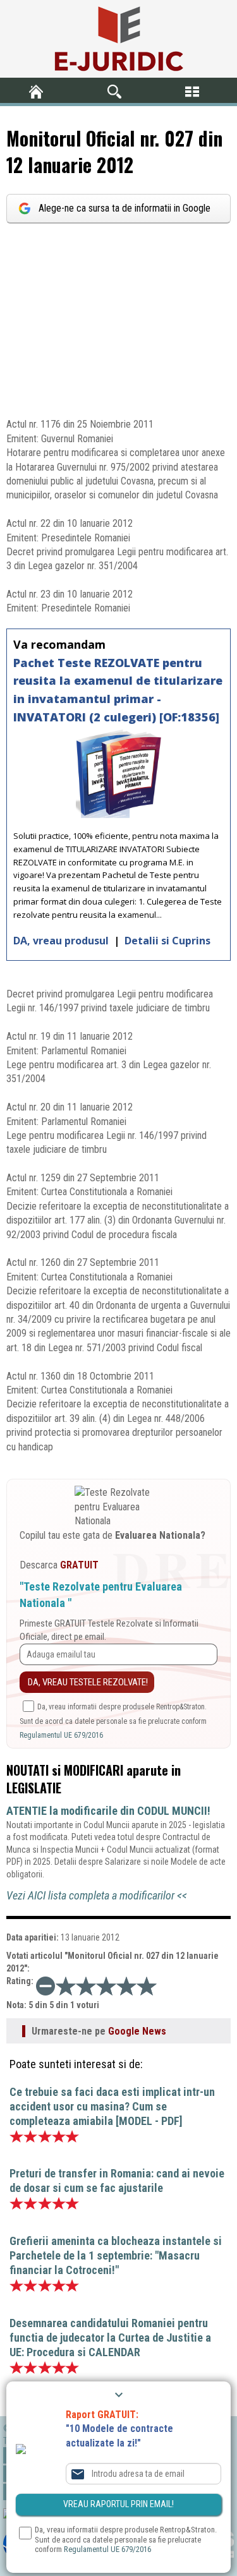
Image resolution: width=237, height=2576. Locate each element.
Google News (137, 2031)
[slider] (106, 1986)
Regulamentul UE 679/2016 (61, 1735)
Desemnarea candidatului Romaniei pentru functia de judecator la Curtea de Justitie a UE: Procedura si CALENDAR (110, 2338)
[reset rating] (46, 1986)
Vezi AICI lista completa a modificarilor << (97, 1895)
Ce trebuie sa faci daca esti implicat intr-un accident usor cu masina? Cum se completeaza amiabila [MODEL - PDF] (112, 2106)
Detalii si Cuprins (167, 941)
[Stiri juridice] (119, 39)
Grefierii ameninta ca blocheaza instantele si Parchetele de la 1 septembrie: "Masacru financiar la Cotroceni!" (116, 2255)
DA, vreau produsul (62, 941)
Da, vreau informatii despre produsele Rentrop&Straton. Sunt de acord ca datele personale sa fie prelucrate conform (113, 1721)
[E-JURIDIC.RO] (39, 92)
